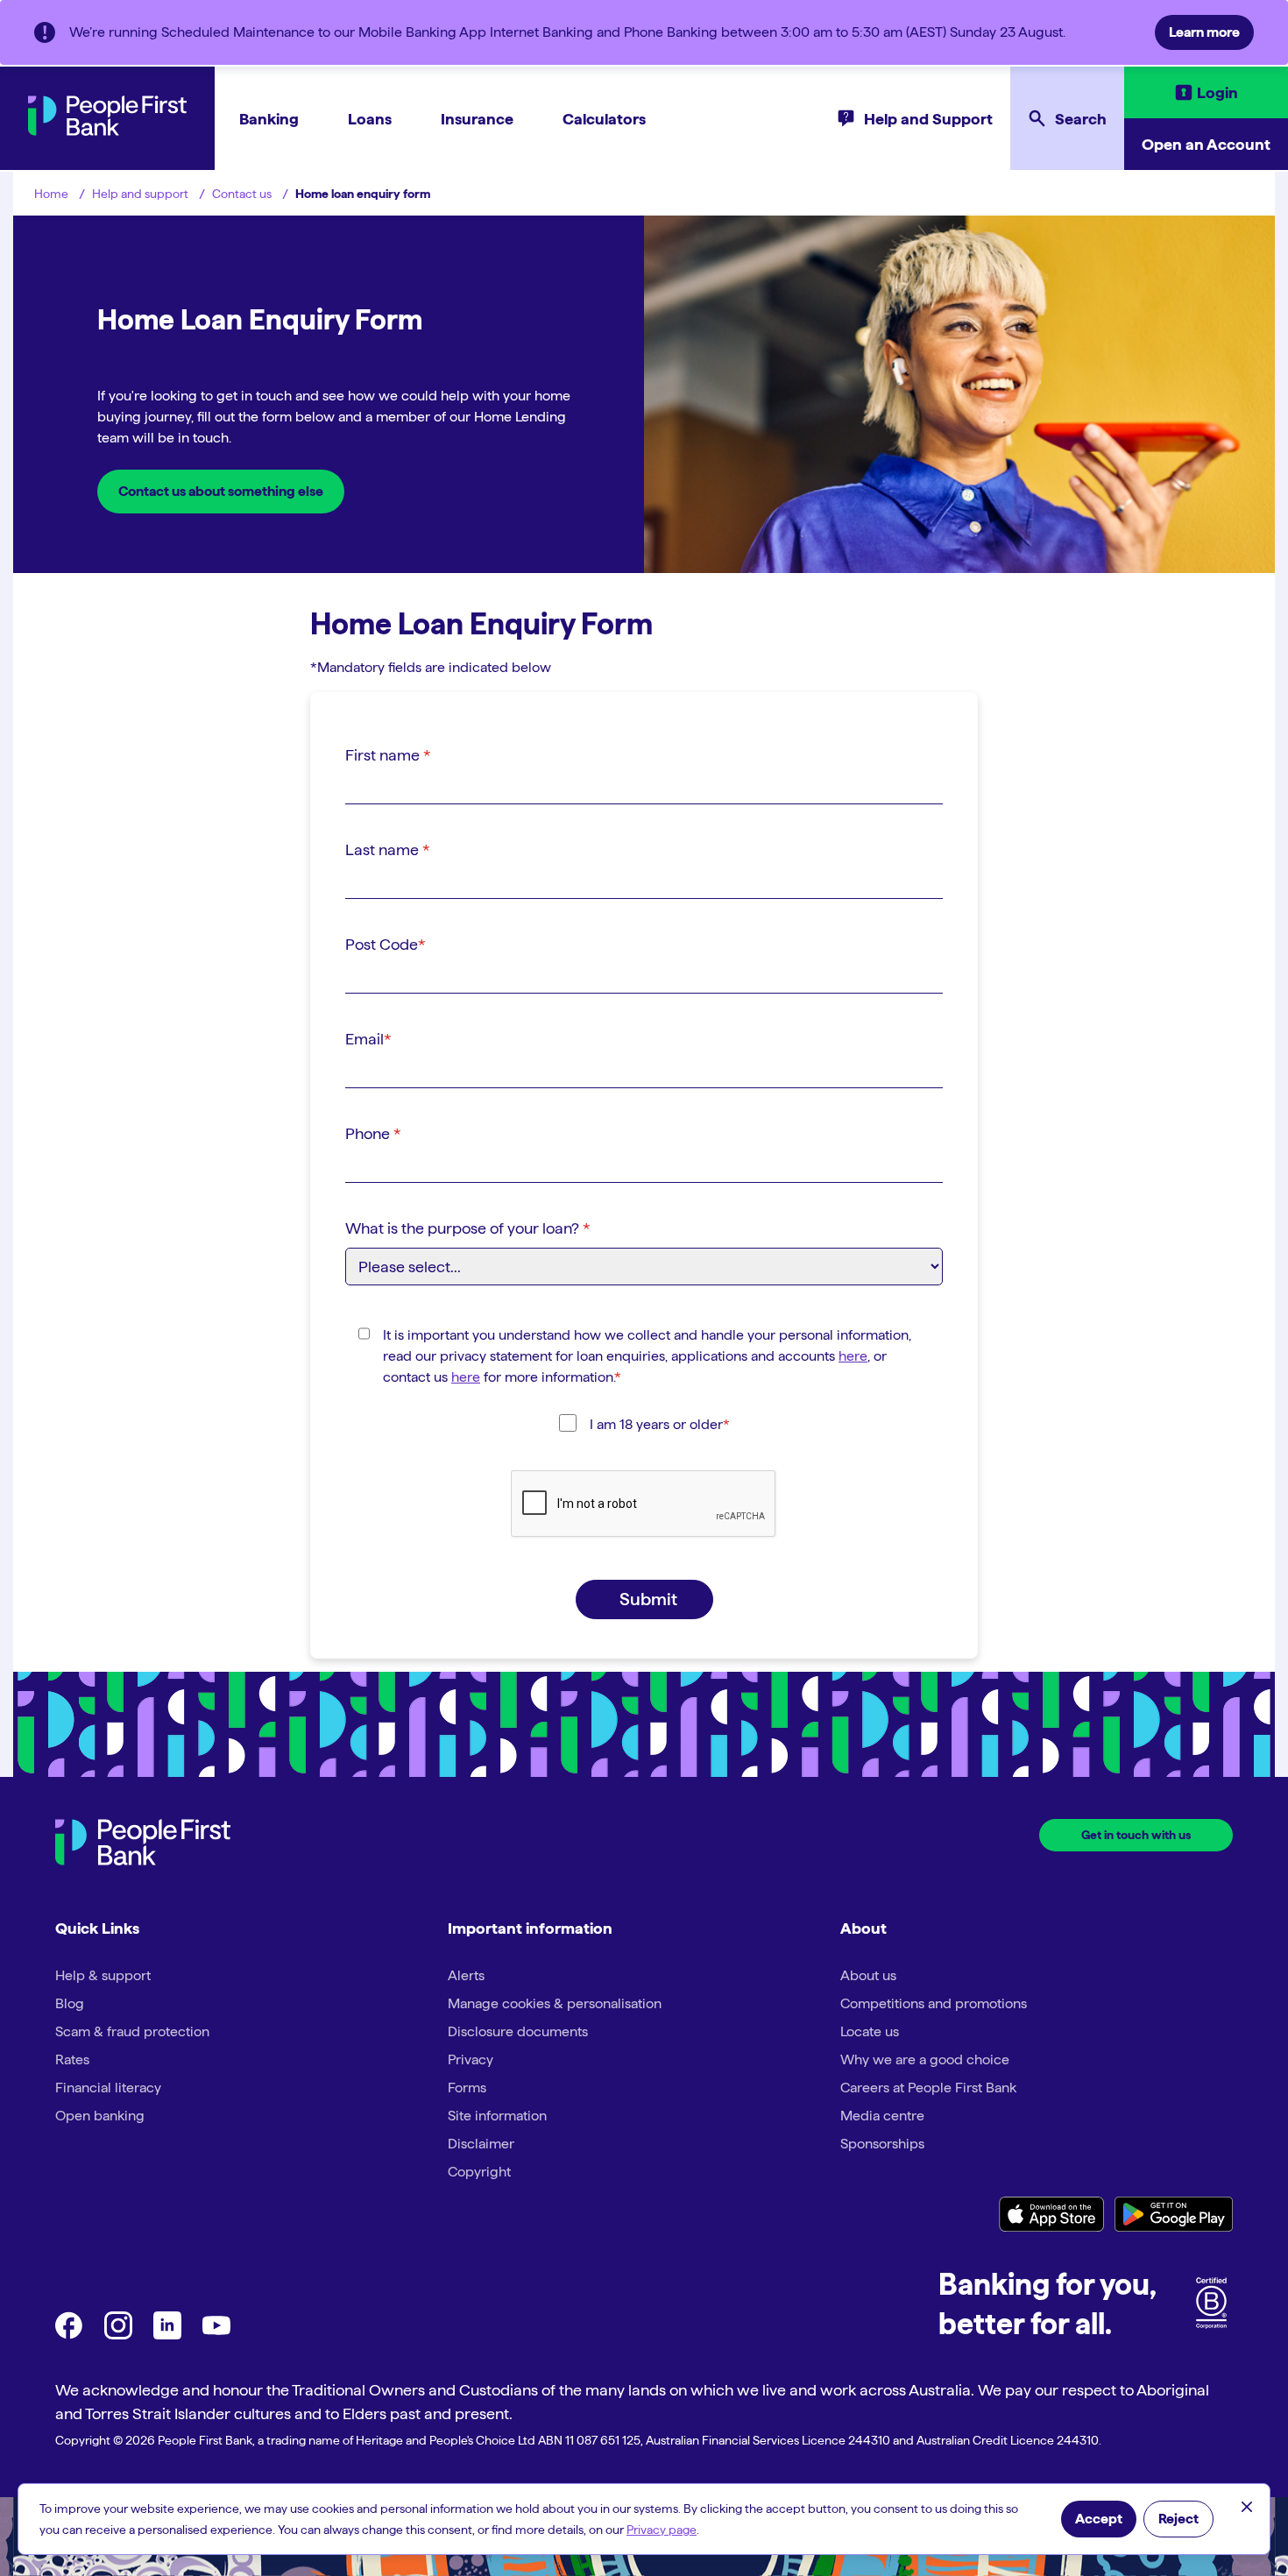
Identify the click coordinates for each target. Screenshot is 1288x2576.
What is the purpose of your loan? (468, 1228)
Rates (72, 2059)
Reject (1178, 2519)
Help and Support (928, 119)
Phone (373, 1133)
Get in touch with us (1136, 1835)
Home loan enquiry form (363, 194)
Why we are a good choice (925, 2059)
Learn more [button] (1204, 32)
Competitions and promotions (934, 2003)
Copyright (479, 2172)
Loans (370, 119)
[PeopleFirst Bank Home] (107, 131)
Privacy (471, 2059)
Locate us (870, 2031)
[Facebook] (69, 2335)
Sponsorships (882, 2144)
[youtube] (216, 2335)
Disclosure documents (518, 2031)
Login (1217, 92)
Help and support (140, 194)
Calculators (604, 119)
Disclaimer (481, 2144)
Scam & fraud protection (132, 2031)
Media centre (882, 2116)
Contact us (242, 194)
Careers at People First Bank (928, 2088)
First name (388, 755)
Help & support (103, 1975)
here (853, 1356)
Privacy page (662, 2530)
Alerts (466, 1975)
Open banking (100, 2116)
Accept (1099, 2519)
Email (368, 1039)
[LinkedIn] (167, 2335)
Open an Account (1206, 144)
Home (51, 194)
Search (1081, 119)
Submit (648, 1599)
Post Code (386, 944)
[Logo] (143, 1845)
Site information (497, 2116)
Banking (269, 119)
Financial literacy (108, 2088)
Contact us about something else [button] (221, 491)
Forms (467, 2088)
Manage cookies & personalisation (555, 2003)
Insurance (477, 119)
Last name (388, 849)
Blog (70, 2003)
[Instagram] (118, 2335)
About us (868, 1975)
